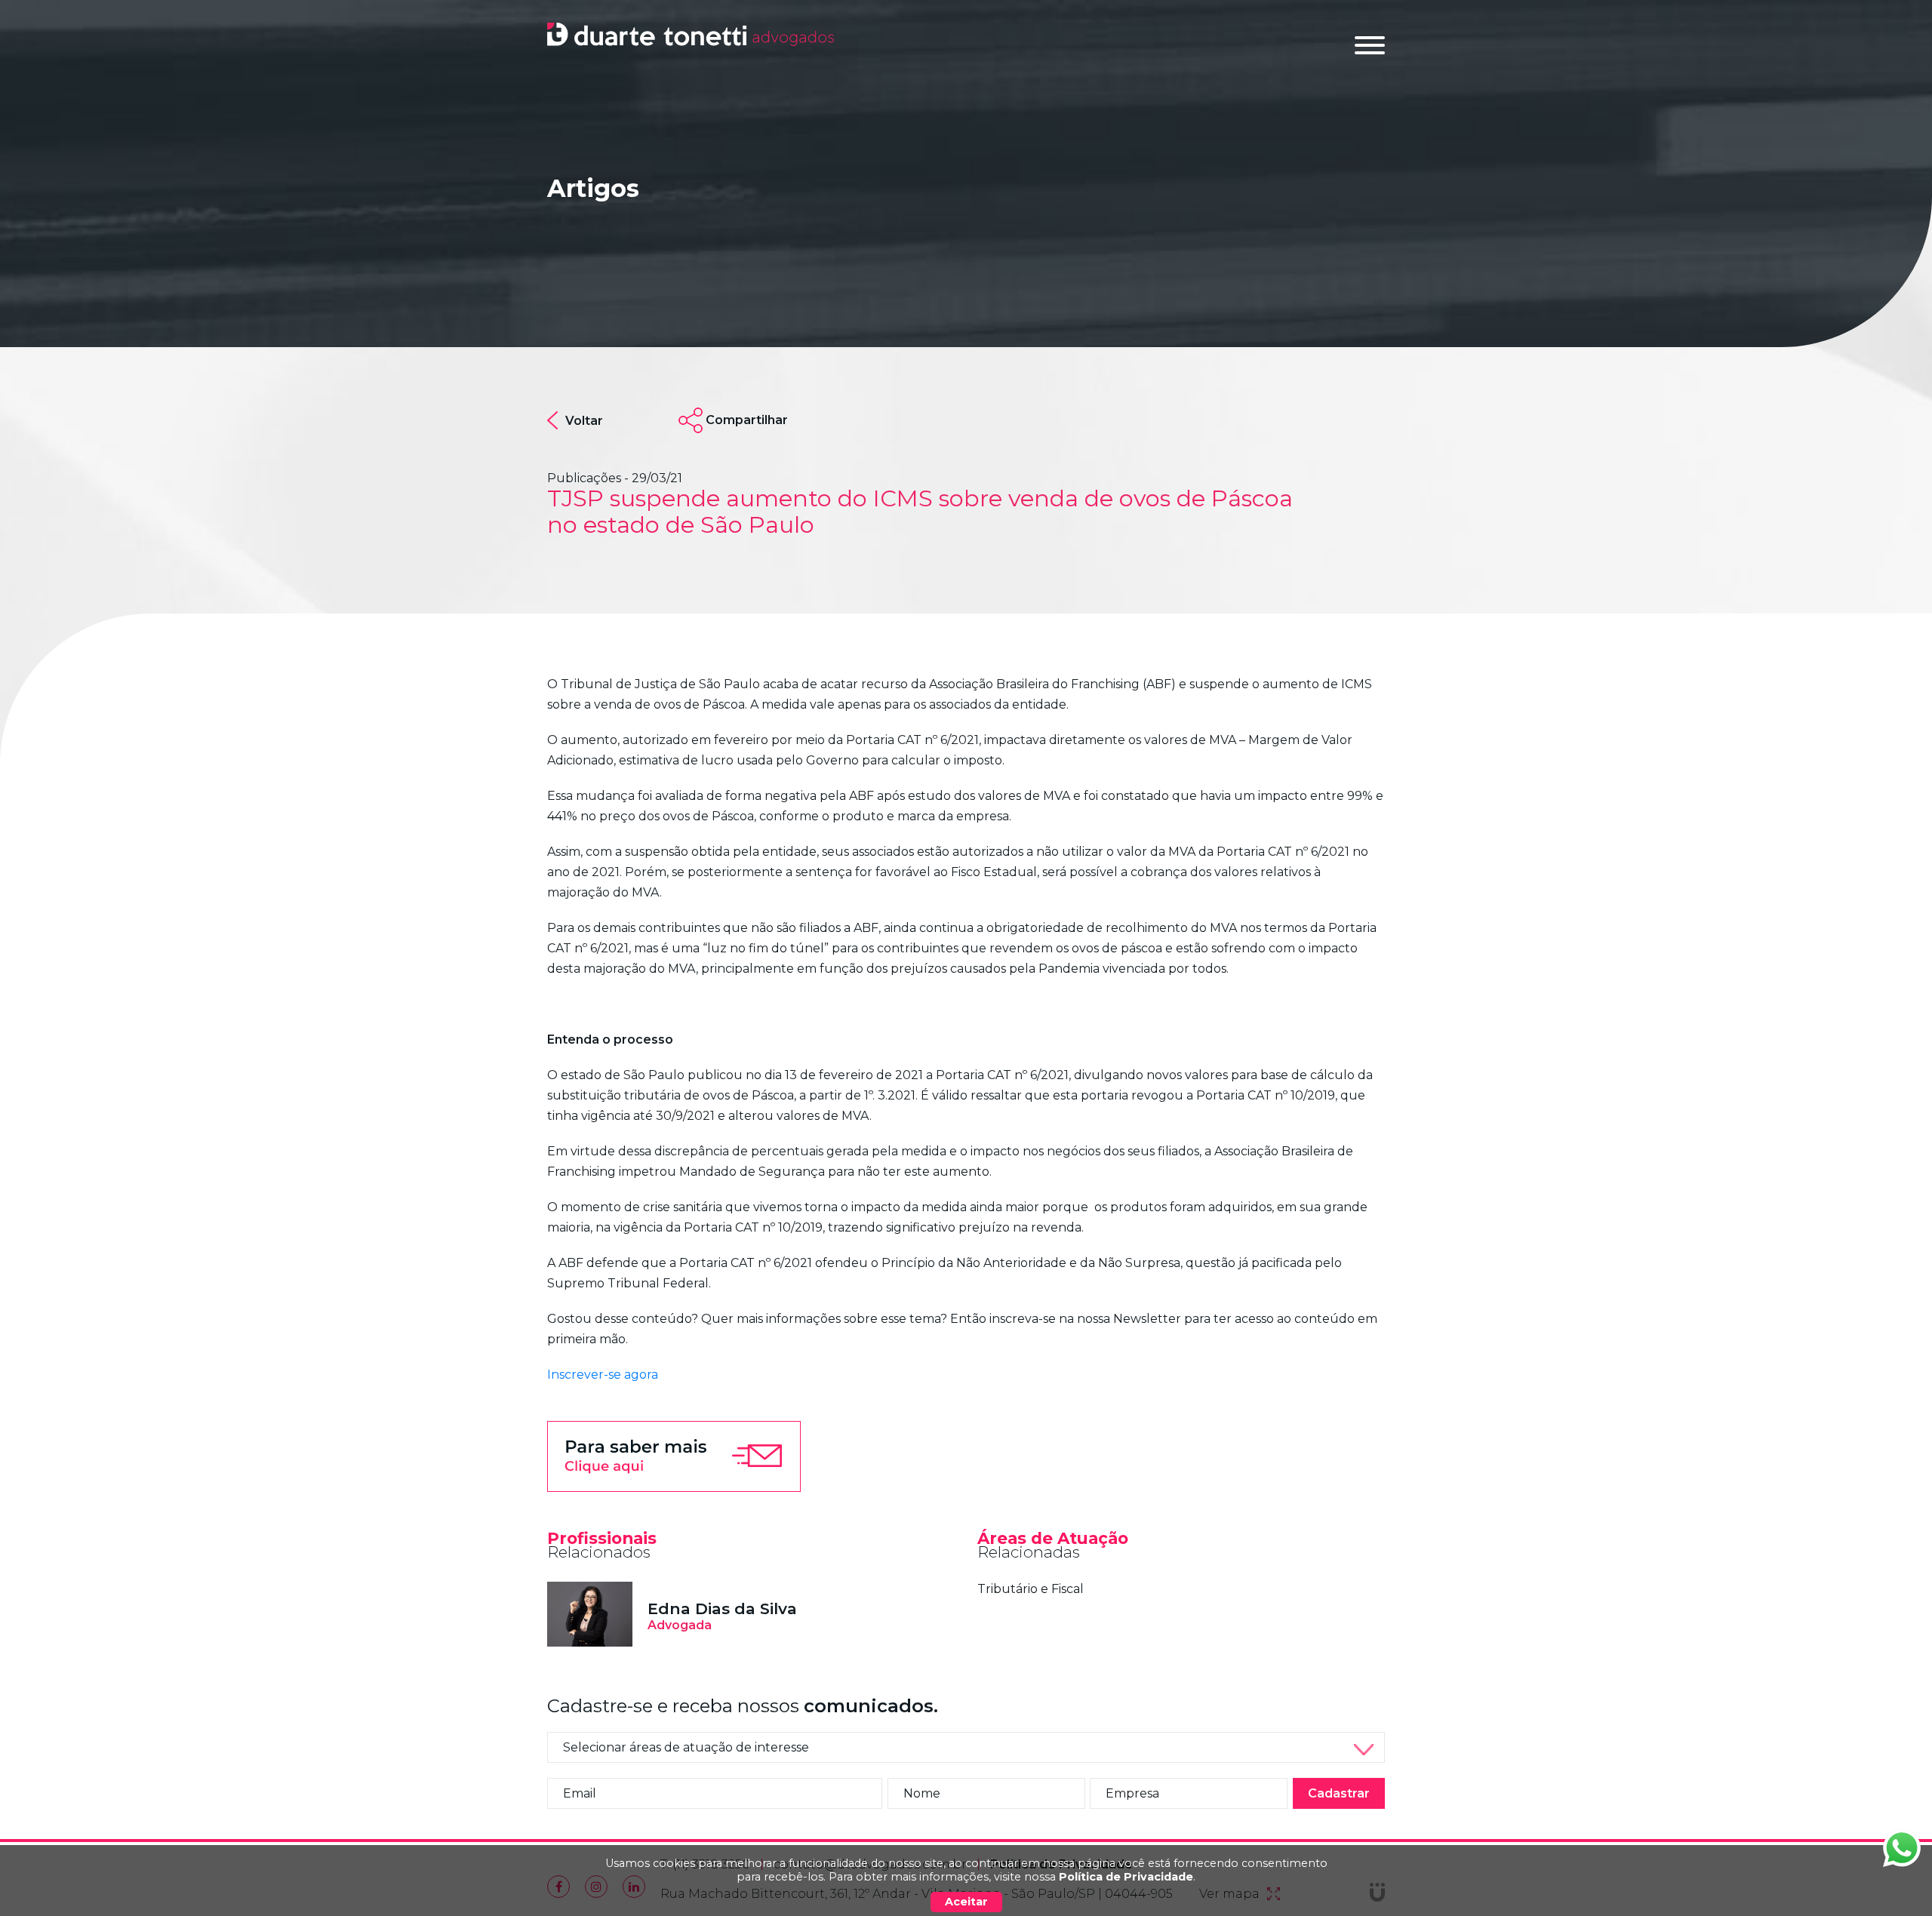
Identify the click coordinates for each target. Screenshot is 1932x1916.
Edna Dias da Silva (722, 1608)
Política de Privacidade (1126, 1877)
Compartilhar (747, 420)
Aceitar (966, 1902)
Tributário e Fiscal (1031, 1589)
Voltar (584, 421)
